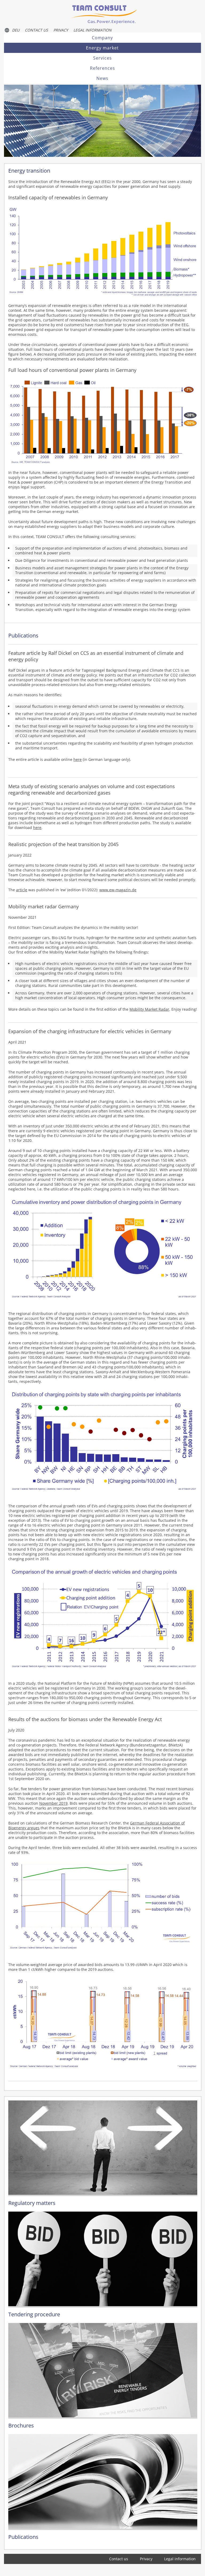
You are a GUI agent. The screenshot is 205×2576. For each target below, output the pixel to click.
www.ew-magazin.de (118, 890)
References (102, 68)
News (102, 78)
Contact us (36, 30)
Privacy (61, 30)
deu (16, 30)
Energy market (102, 48)
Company (102, 38)
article (22, 890)
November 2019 (53, 1803)
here (78, 759)
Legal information (92, 30)
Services (102, 58)
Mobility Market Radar (149, 1009)
